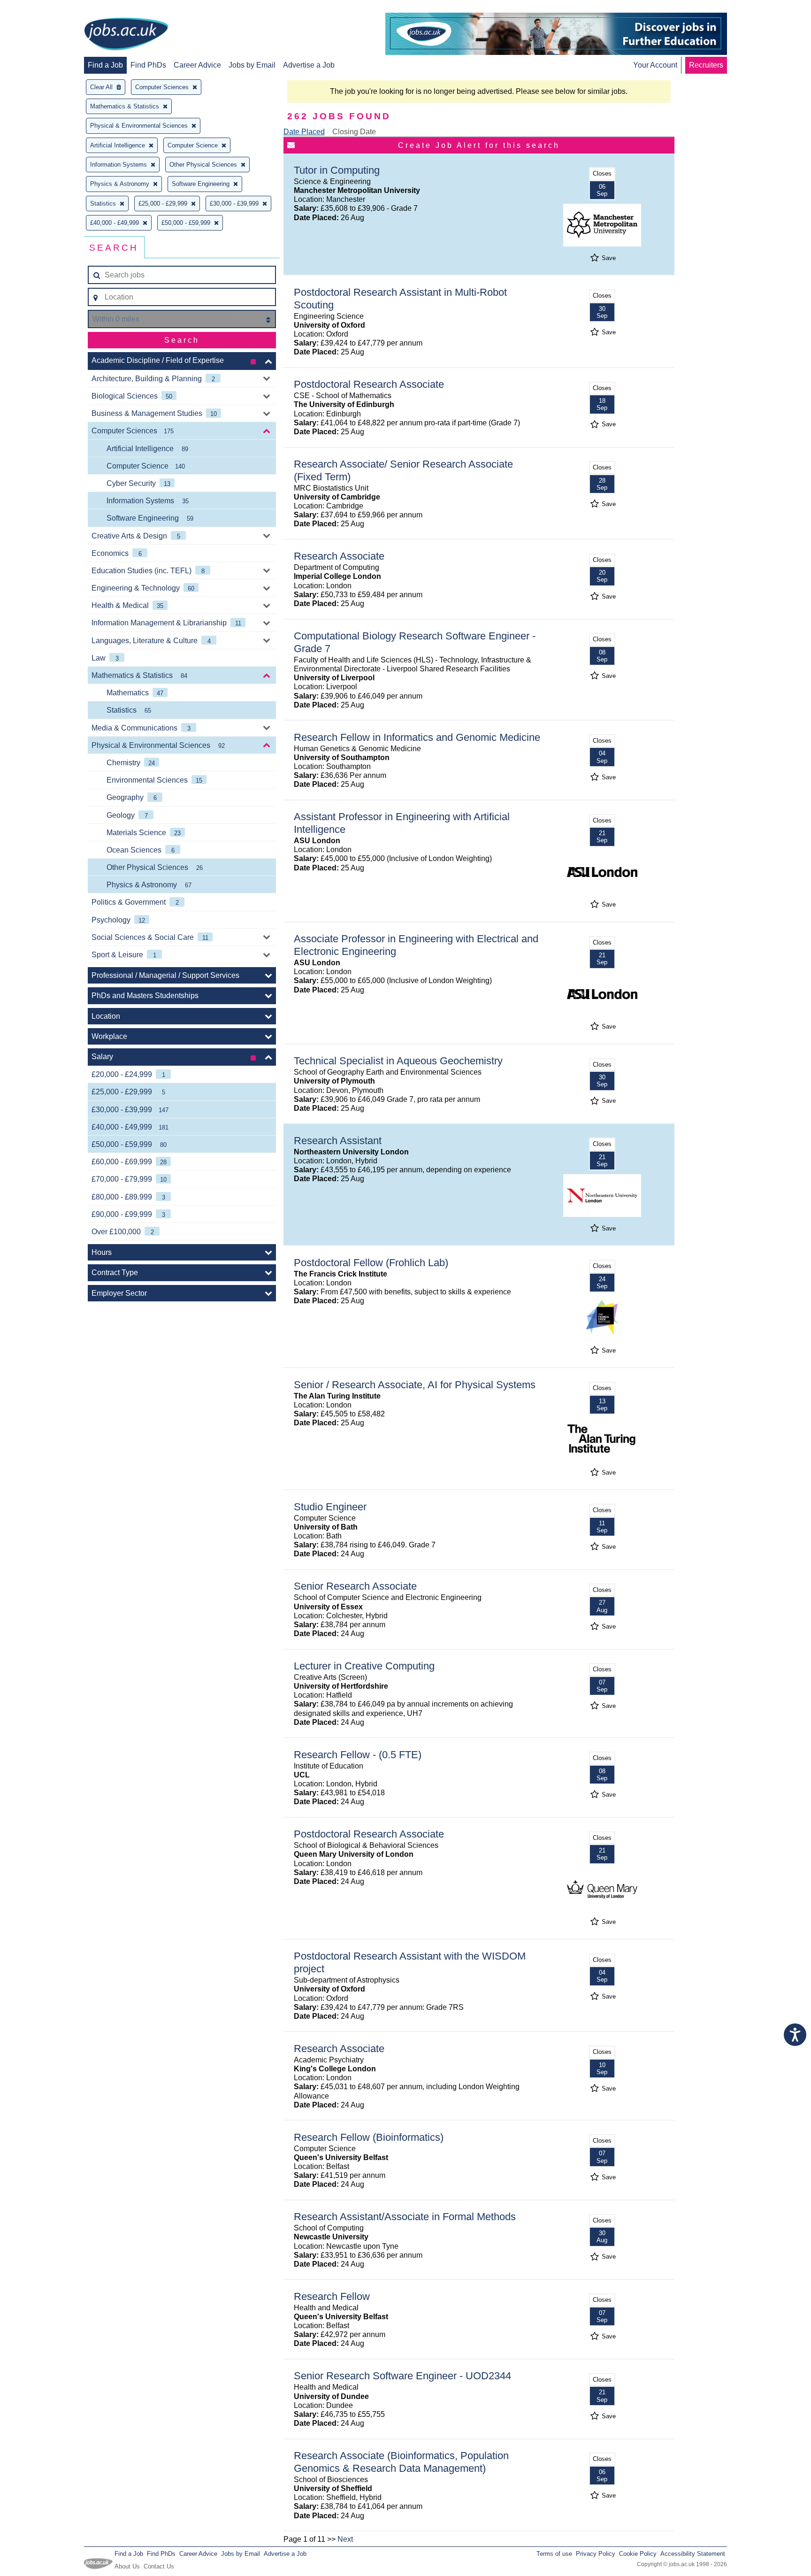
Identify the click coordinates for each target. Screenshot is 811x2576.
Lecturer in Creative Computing (364, 1666)
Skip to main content (38, 8)
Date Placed (304, 132)
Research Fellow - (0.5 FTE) (358, 1755)
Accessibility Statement (693, 2554)
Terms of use (554, 2554)
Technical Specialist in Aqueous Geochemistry (398, 1061)
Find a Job (105, 65)
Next (345, 2539)
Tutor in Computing (337, 170)
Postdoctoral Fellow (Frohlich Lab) (371, 1263)
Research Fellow (332, 2296)
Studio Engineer (330, 1507)
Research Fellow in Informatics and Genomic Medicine (417, 737)
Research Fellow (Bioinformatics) (369, 2137)
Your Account (655, 65)
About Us (127, 2566)
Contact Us (159, 2566)
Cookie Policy (638, 2554)
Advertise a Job (309, 65)
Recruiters (706, 65)
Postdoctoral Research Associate (369, 384)
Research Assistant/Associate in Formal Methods (405, 2217)
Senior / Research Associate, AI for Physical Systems (415, 1385)
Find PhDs (148, 65)
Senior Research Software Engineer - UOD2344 (402, 2376)
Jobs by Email (252, 65)
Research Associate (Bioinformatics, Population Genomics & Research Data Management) (401, 2462)
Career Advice (197, 65)
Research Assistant (338, 1141)
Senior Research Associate (355, 1586)
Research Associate (339, 556)
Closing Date (354, 132)
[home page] (126, 35)
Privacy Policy (596, 2554)
